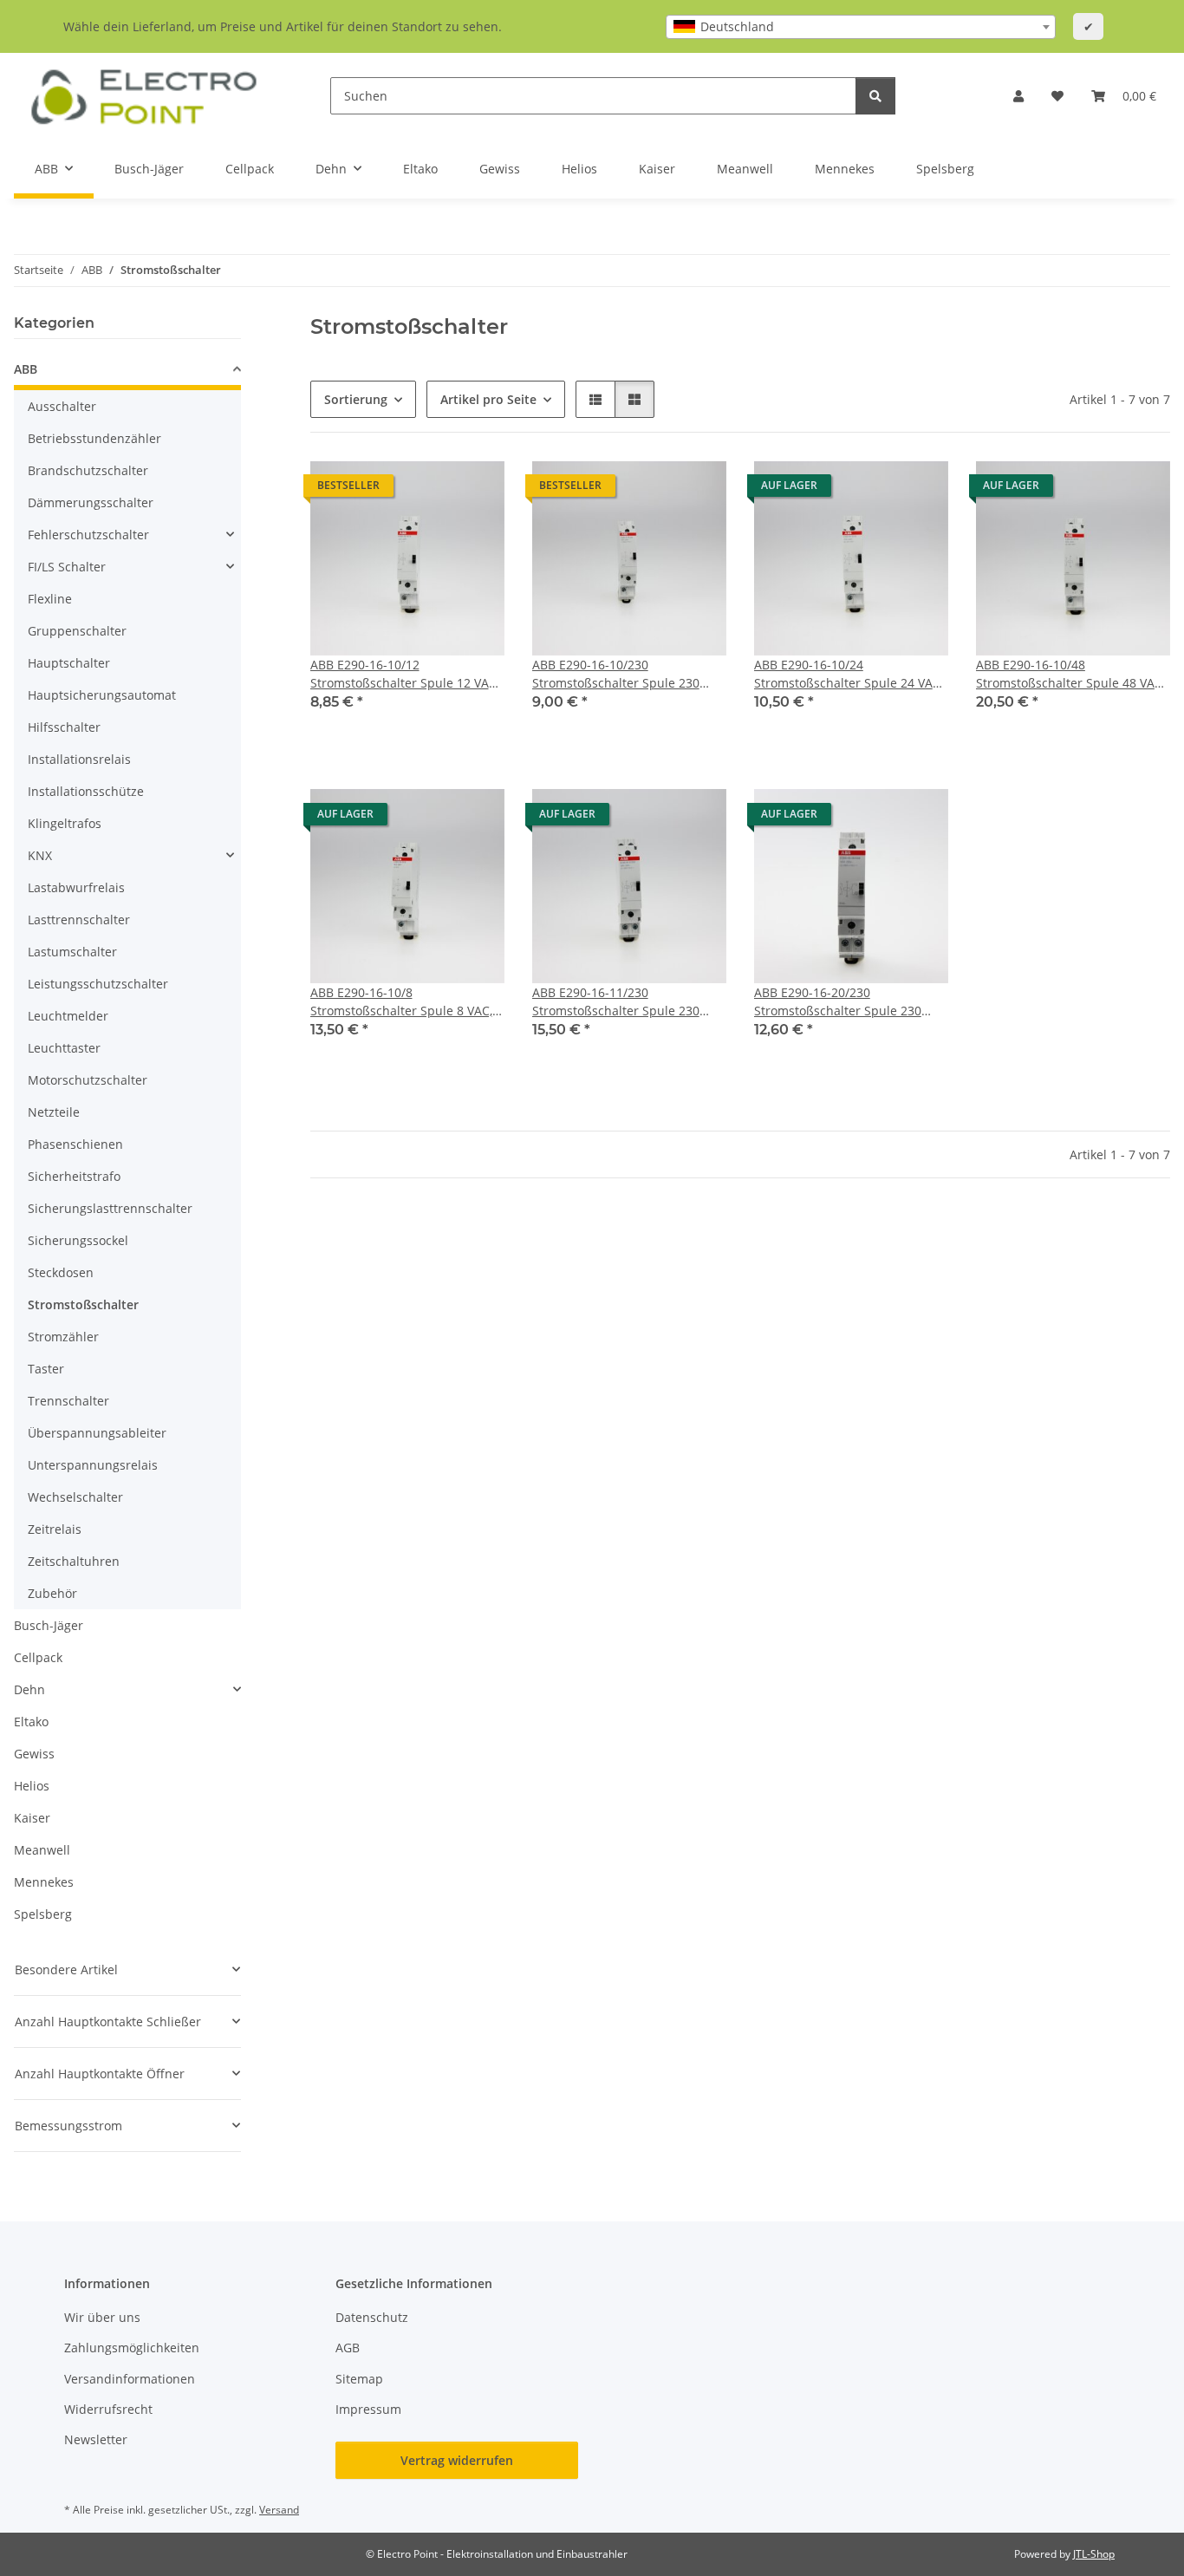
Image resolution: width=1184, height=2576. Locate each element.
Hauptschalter (69, 663)
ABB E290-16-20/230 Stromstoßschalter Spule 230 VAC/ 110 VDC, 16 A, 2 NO (838, 1002)
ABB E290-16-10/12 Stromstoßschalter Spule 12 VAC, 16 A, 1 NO (405, 674)
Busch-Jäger (49, 1625)
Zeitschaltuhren (74, 1561)
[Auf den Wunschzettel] (475, 490)
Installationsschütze (86, 791)
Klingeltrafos (65, 823)
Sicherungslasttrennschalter (110, 1208)
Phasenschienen (75, 1144)
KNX (40, 855)
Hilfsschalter (64, 727)
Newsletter (96, 2439)
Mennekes (44, 1882)
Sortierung (356, 399)
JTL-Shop (1094, 2554)
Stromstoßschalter (83, 1304)
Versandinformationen (130, 2379)
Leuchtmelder (68, 1016)
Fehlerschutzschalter (88, 535)
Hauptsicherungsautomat (102, 695)
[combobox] (861, 27)
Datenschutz (372, 2317)
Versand (279, 2510)
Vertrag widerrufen (457, 2460)
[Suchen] (875, 96)
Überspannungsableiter (97, 1433)
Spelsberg (43, 1914)
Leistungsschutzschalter (98, 984)
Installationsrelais (79, 759)
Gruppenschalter (77, 631)
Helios (32, 1786)
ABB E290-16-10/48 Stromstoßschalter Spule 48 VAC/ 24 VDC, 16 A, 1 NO (1071, 674)
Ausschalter (62, 406)
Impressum (368, 2409)
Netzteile (54, 1112)
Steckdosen (61, 1272)
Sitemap (359, 2379)
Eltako (31, 1722)
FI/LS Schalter (67, 567)
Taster (46, 1369)
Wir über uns (102, 2317)
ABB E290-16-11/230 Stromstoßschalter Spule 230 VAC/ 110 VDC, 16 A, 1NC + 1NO (622, 1002)
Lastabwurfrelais (76, 887)
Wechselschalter (75, 1497)
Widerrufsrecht (108, 2409)
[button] (1018, 96)
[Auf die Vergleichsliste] (430, 490)
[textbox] (861, 27)
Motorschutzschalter (88, 1080)
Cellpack (38, 1657)
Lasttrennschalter (79, 920)
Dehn (29, 1689)
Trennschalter (68, 1401)
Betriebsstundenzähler (94, 438)
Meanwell (42, 1850)
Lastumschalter (72, 952)
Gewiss (34, 1754)
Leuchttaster (64, 1048)
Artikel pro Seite (488, 399)
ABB (26, 369)
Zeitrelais (55, 1529)
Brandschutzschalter (88, 470)
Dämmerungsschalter (91, 502)
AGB (348, 2348)
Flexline (50, 599)
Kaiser (32, 1818)
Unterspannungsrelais (93, 1465)
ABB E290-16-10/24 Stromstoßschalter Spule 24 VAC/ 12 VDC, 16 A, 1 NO (849, 674)
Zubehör (52, 1593)
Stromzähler (63, 1337)
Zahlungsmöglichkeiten (132, 2348)
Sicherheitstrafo (74, 1176)
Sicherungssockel (78, 1240)
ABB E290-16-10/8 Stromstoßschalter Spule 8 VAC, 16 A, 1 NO (401, 1002)
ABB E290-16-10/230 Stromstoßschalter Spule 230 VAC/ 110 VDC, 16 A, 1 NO (616, 674)
